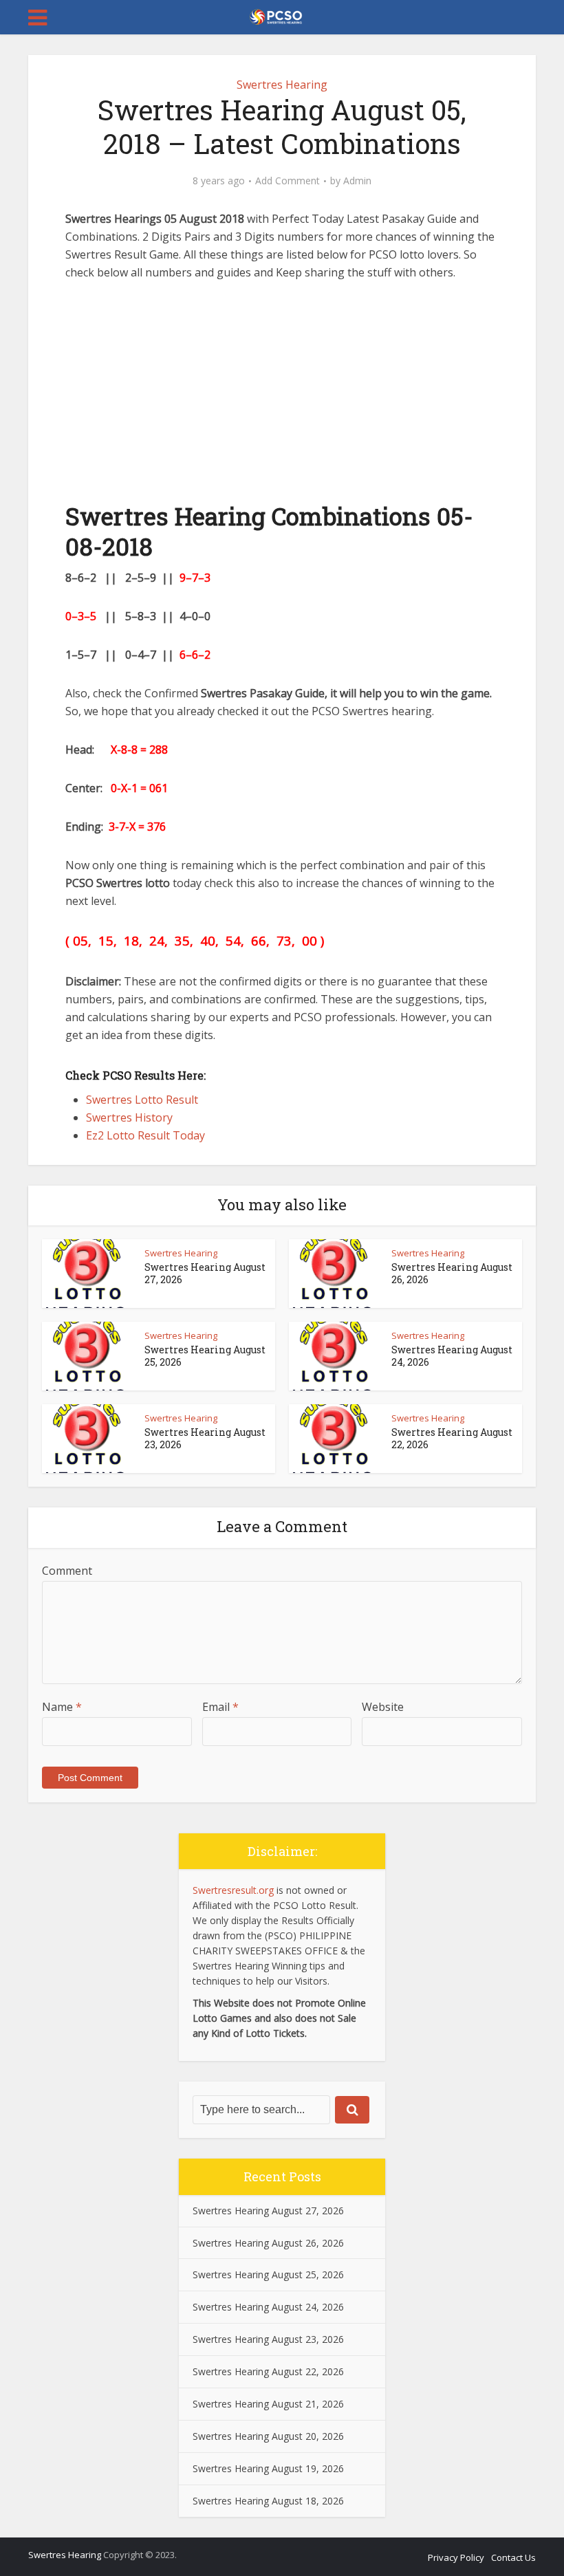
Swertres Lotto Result (143, 1100)
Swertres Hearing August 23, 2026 (205, 1438)
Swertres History (129, 1117)
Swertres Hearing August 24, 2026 (452, 1356)
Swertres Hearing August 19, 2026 (268, 2468)
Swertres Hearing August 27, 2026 (205, 1273)
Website (383, 1707)
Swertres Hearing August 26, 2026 (452, 1273)
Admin (357, 181)
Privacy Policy (456, 2557)
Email (220, 1707)
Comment (67, 1571)
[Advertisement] (282, 398)
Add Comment (288, 181)
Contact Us (513, 2557)
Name (62, 1707)
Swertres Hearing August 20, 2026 (268, 2436)
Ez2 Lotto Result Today (145, 1135)
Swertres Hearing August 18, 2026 (268, 2501)
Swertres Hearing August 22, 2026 (452, 1438)
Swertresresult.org (233, 1890)
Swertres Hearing (282, 85)
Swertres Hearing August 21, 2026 (268, 2404)
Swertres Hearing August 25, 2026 (205, 1356)
